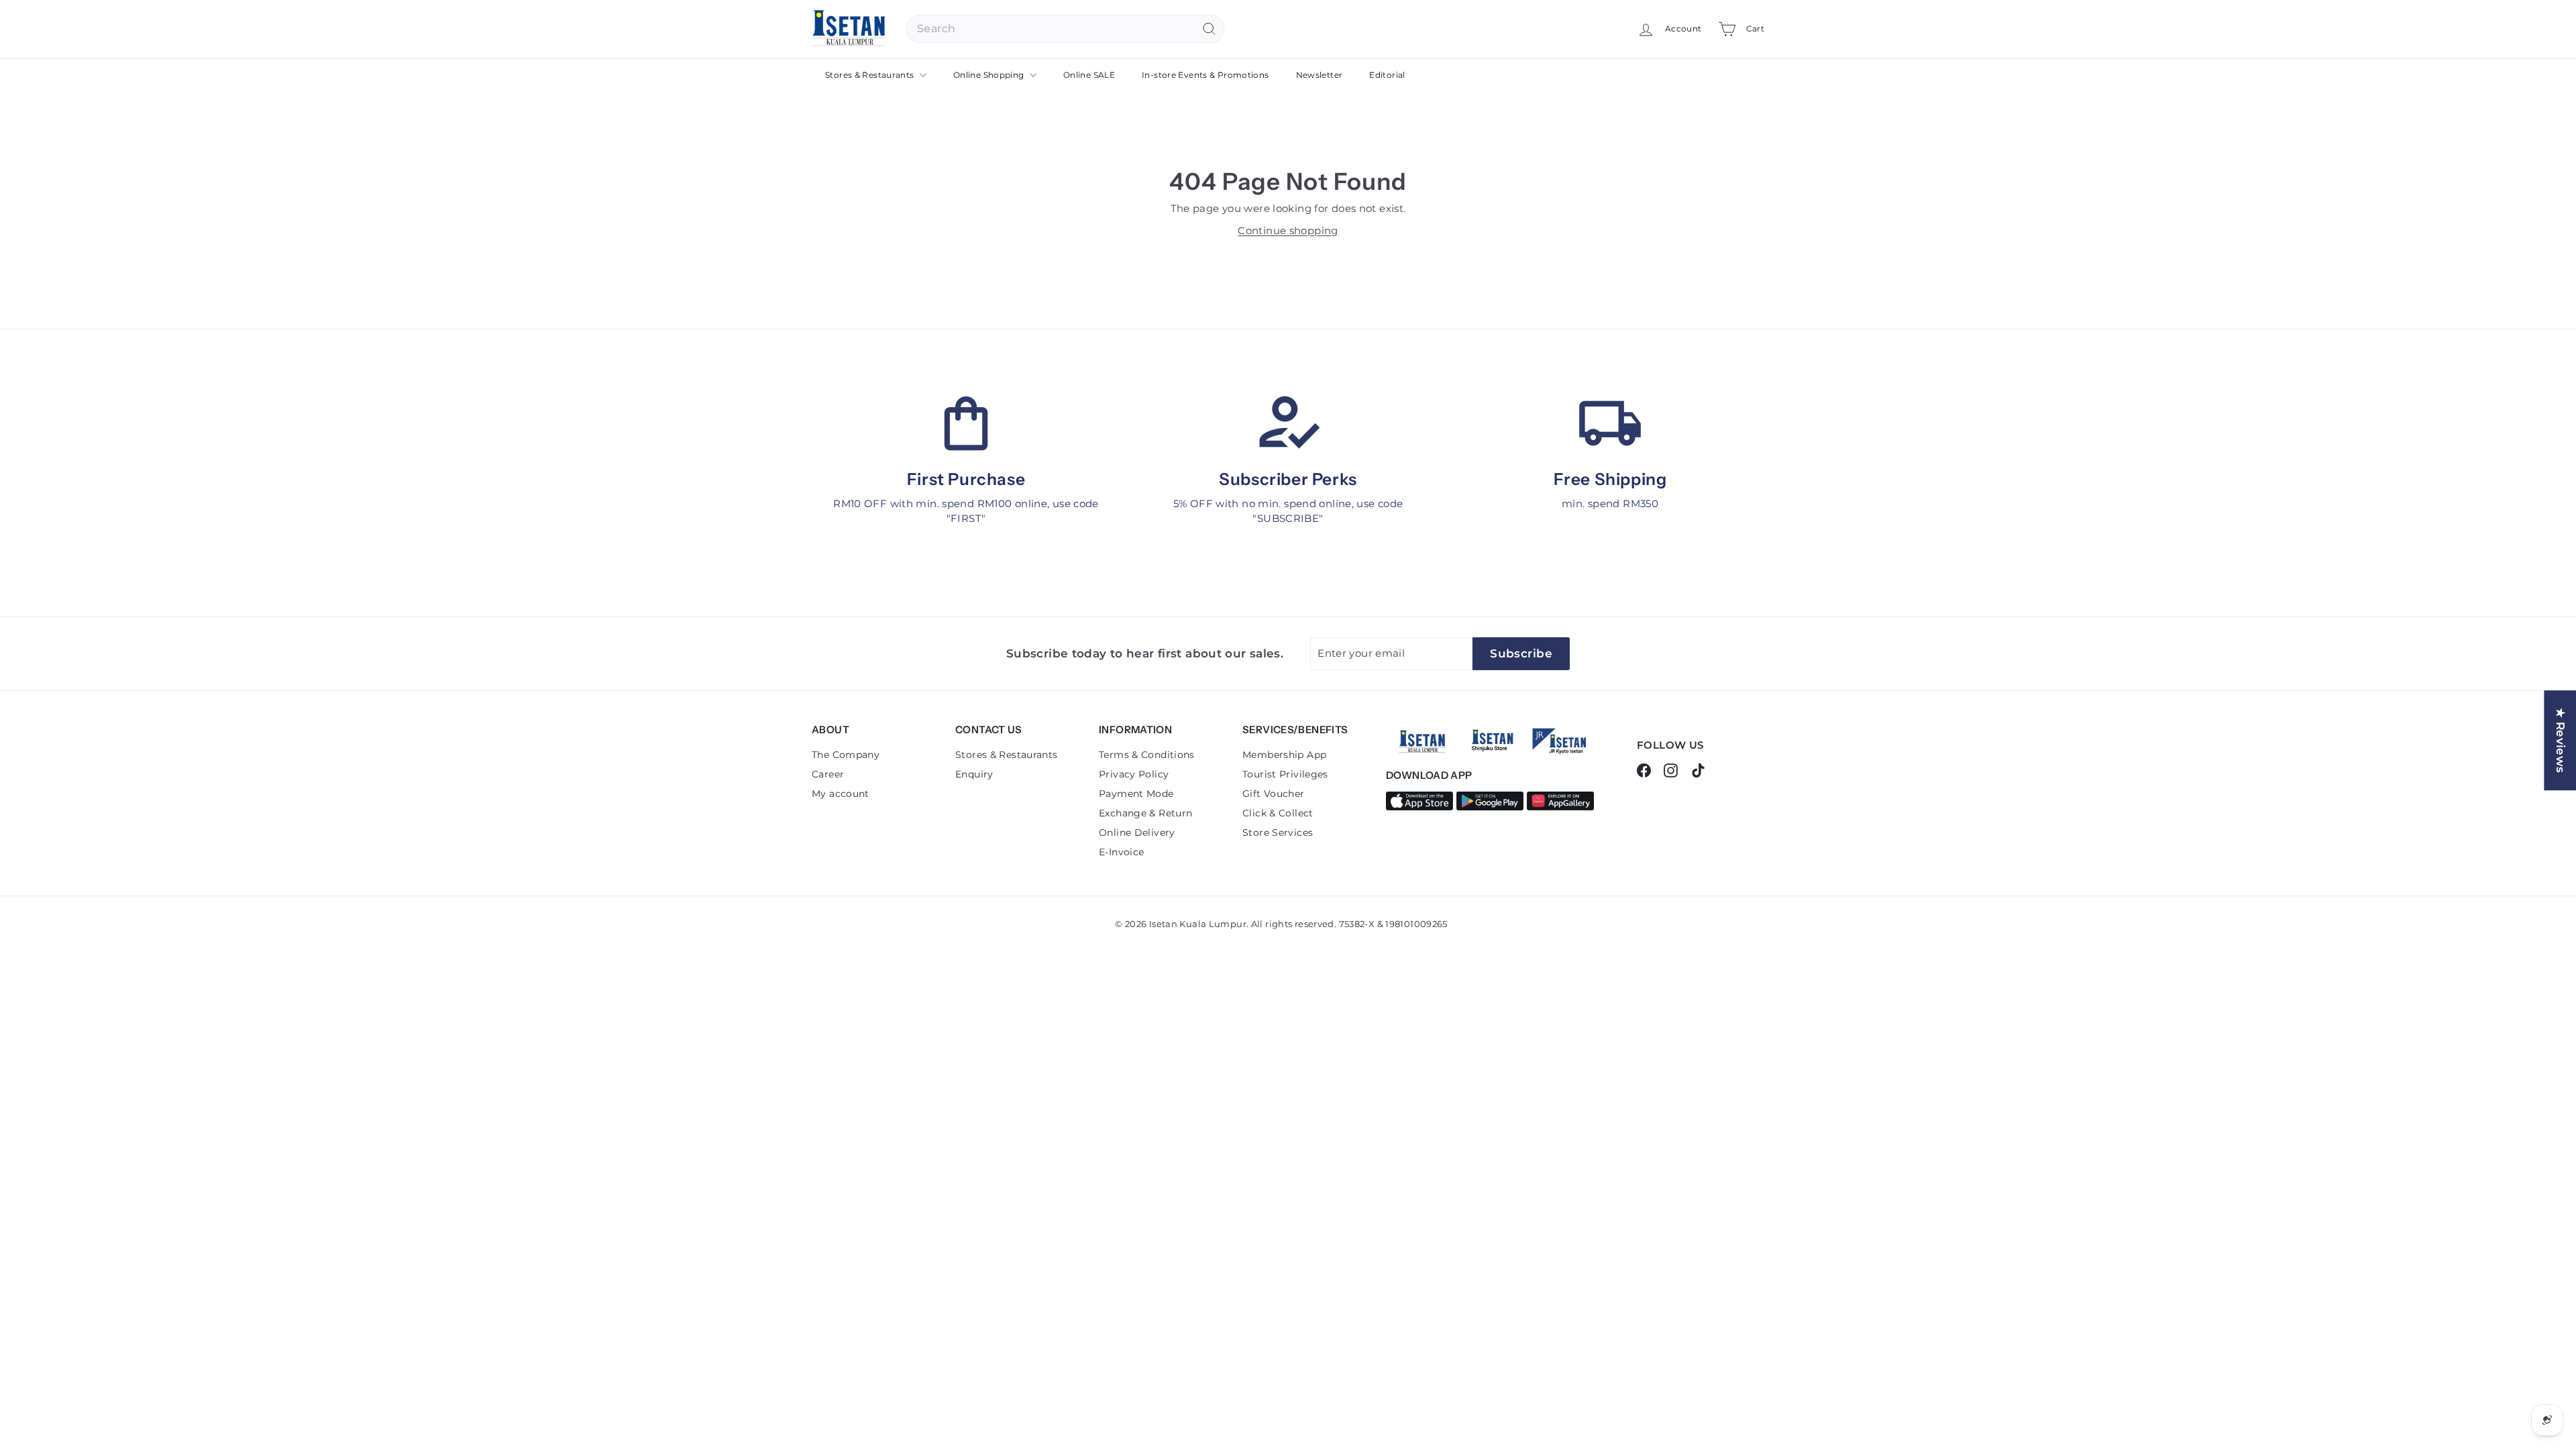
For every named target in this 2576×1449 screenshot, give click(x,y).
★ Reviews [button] (2561, 740)
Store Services (1278, 833)
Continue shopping (1288, 230)
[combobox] (1065, 29)
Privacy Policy (1134, 774)
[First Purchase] (966, 423)
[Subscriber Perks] (1288, 423)
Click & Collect (1278, 813)
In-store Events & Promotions (1205, 75)
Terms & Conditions (1147, 755)
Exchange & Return (1145, 813)
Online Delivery (1137, 833)
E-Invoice (1121, 852)
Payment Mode (1136, 794)
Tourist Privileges (1285, 774)
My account (841, 794)
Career (828, 774)
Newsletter (1320, 75)
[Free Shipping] (1610, 423)
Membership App (1284, 755)
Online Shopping (990, 75)
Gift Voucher (1274, 794)
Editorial (1387, 75)
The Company (846, 755)
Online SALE (1089, 75)
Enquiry (974, 774)
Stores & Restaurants (871, 75)
